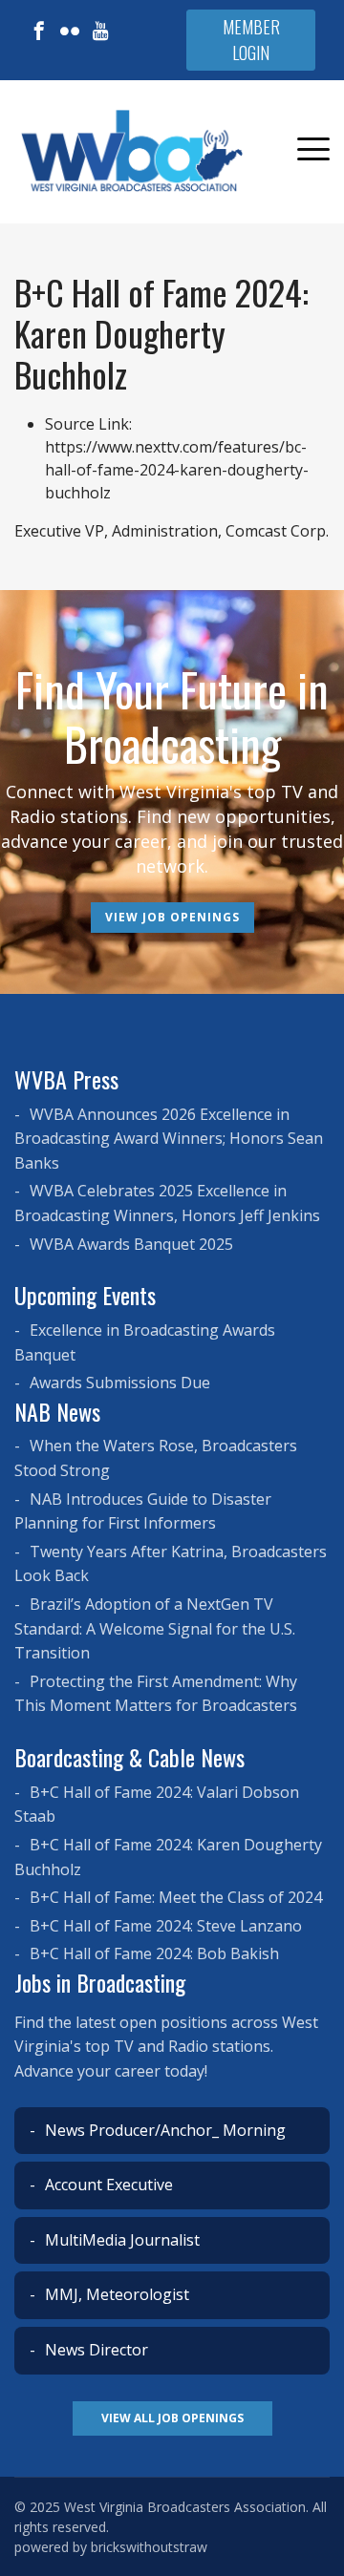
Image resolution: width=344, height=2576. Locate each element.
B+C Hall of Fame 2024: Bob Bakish (152, 1953)
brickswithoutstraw (149, 2547)
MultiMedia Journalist (120, 2240)
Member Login (251, 40)
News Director (95, 2350)
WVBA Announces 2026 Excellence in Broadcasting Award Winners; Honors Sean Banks (169, 1139)
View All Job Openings (172, 2418)
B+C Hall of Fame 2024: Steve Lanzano (164, 1926)
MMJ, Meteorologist (115, 2294)
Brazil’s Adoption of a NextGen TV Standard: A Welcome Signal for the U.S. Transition (155, 1628)
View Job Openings (172, 917)
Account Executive (107, 2185)
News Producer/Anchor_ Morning (163, 2130)
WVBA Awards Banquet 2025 (129, 1244)
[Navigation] (313, 152)
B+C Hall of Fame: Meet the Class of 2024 (174, 1897)
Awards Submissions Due (118, 1383)
